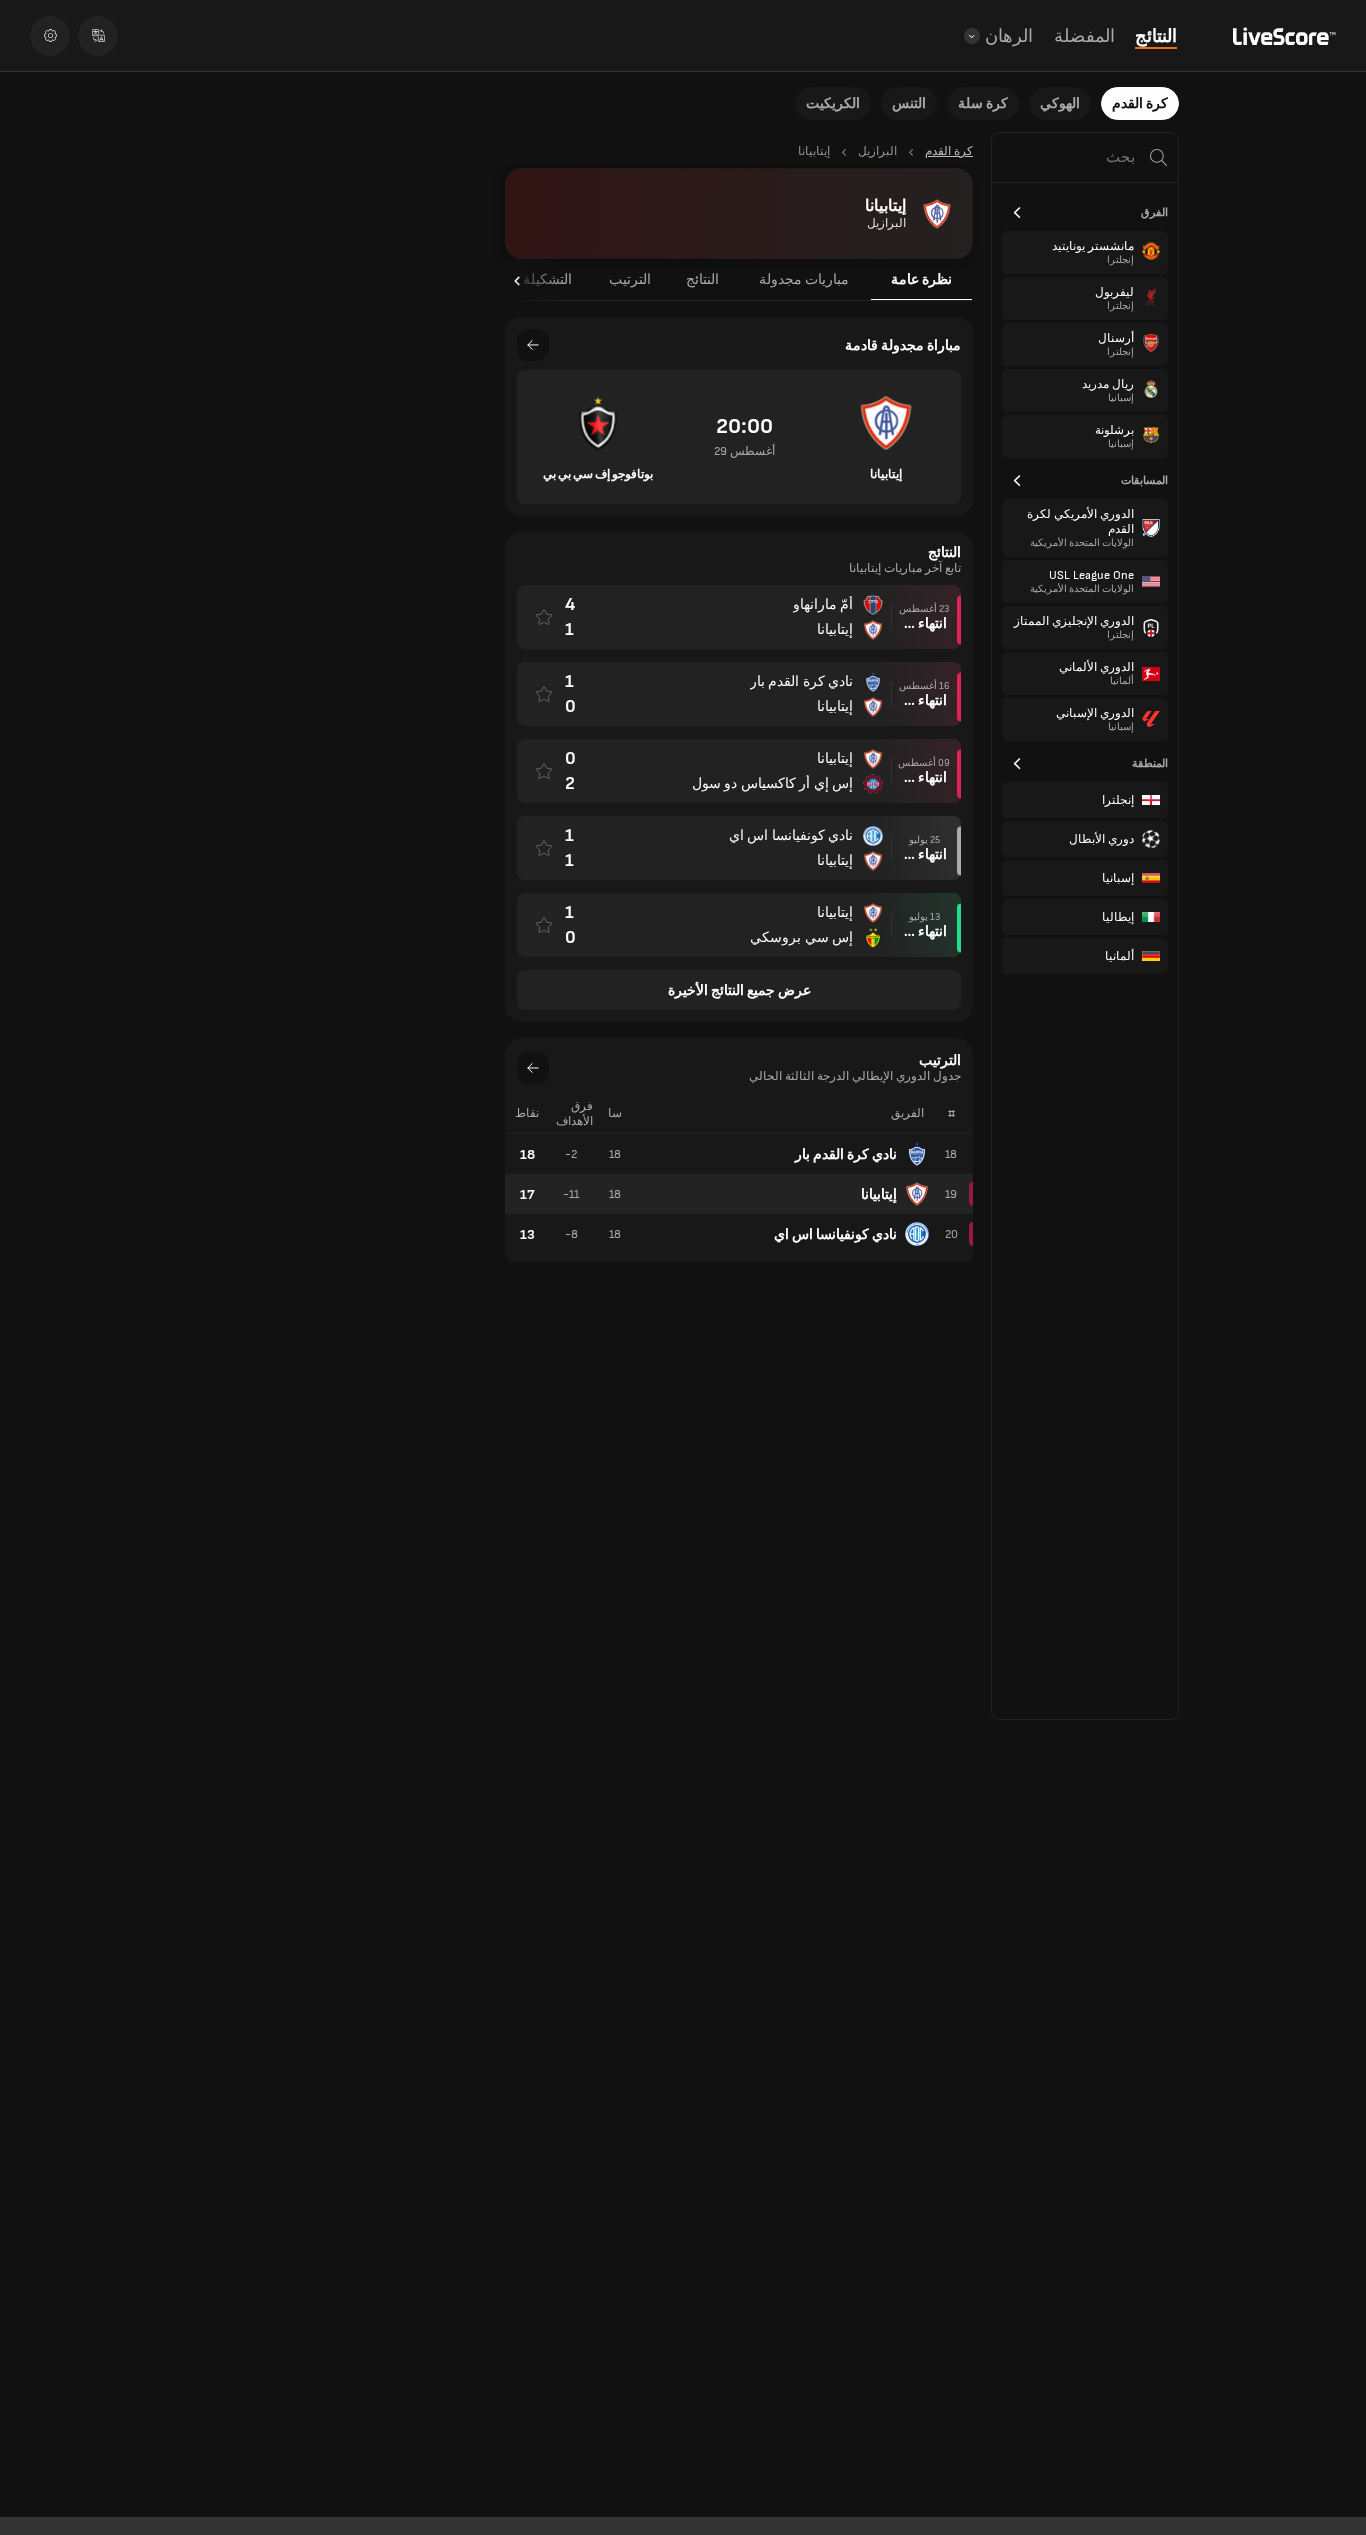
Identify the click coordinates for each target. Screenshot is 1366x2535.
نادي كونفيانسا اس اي (835, 1234)
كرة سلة (983, 103)
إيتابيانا (879, 1194)
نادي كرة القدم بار (846, 1154)
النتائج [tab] (702, 279)
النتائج (1156, 36)
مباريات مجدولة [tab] (804, 279)
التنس (909, 103)
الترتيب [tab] (630, 279)
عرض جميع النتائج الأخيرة (739, 990)
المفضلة (1084, 36)
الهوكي (1060, 103)
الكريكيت (833, 103)
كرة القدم (1140, 103)
